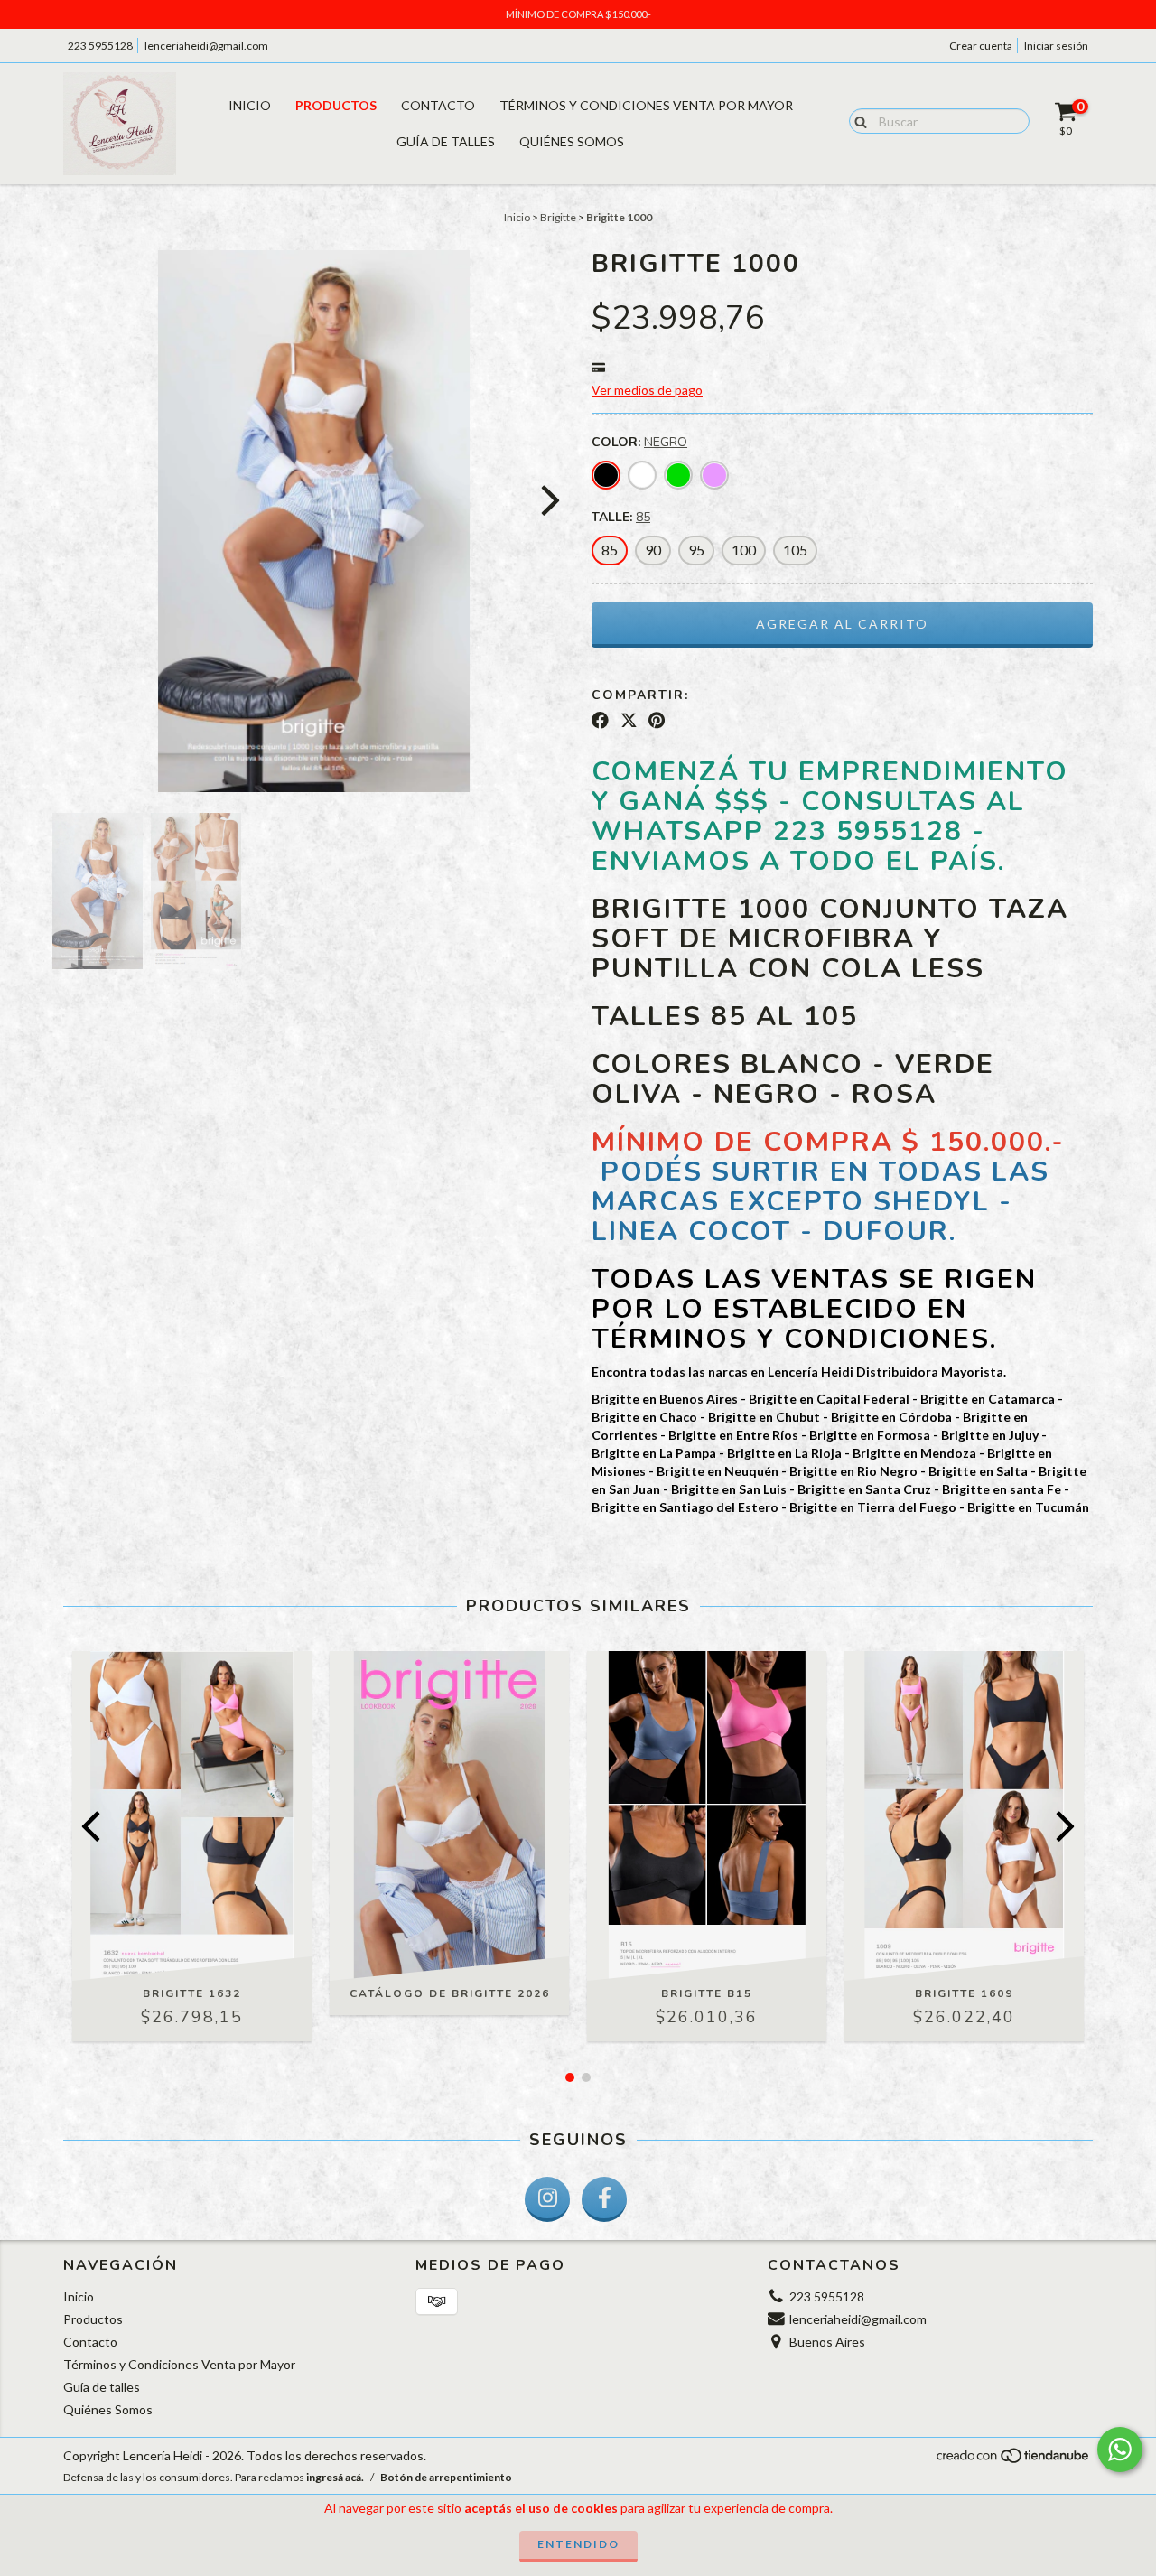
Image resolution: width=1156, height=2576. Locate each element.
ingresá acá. (335, 2477)
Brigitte (558, 217)
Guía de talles (446, 141)
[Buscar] (857, 120)
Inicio (250, 105)
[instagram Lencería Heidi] (547, 2199)
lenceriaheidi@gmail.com (206, 46)
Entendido (578, 2544)
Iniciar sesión (1056, 46)
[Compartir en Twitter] (629, 721)
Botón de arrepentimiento (446, 2477)
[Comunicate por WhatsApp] (1120, 2450)
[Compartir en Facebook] (600, 721)
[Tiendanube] (1014, 2460)
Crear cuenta (981, 46)
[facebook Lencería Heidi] (604, 2199)
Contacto (438, 105)
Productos (336, 105)
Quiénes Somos (572, 141)
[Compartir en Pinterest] (657, 721)
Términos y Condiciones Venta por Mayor (646, 105)
